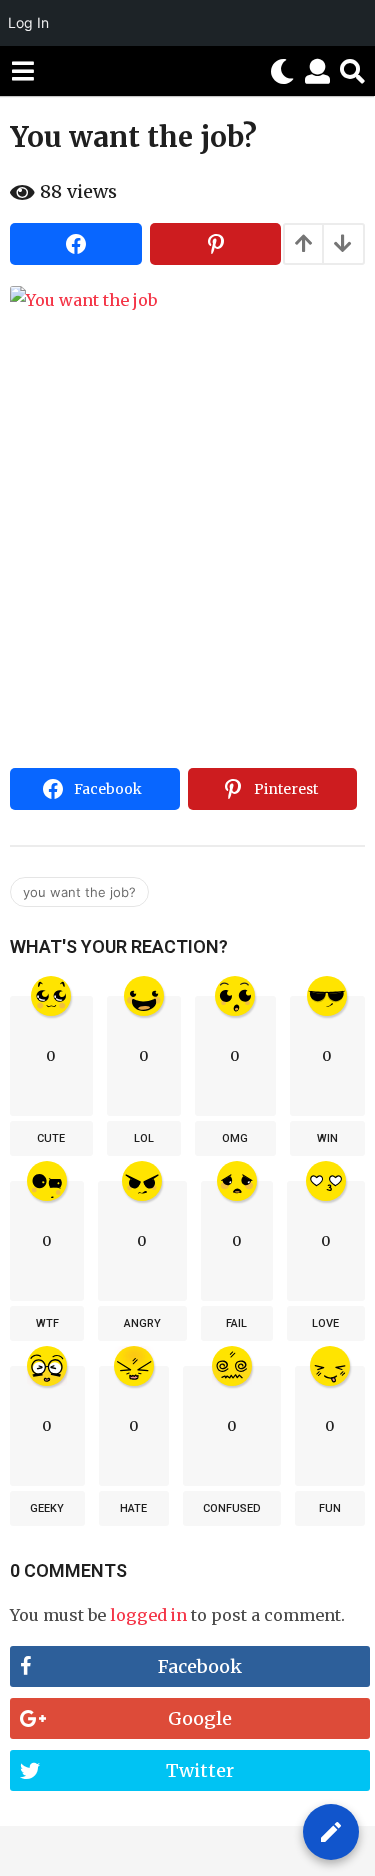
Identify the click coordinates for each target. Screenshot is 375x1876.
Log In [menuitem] (28, 22)
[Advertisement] (187, 562)
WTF (47, 1323)
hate (133, 1508)
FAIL (236, 1323)
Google (200, 1718)
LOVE (325, 1323)
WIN (327, 1138)
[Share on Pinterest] (216, 244)
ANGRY (142, 1323)
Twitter (200, 1770)
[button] (22, 71)
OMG (235, 1138)
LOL (144, 1138)
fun (330, 1508)
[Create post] (331, 1832)
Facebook (200, 1666)
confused (232, 1508)
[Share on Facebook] (76, 244)
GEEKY (47, 1508)
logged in (148, 1615)
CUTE (51, 1138)
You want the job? (79, 892)
